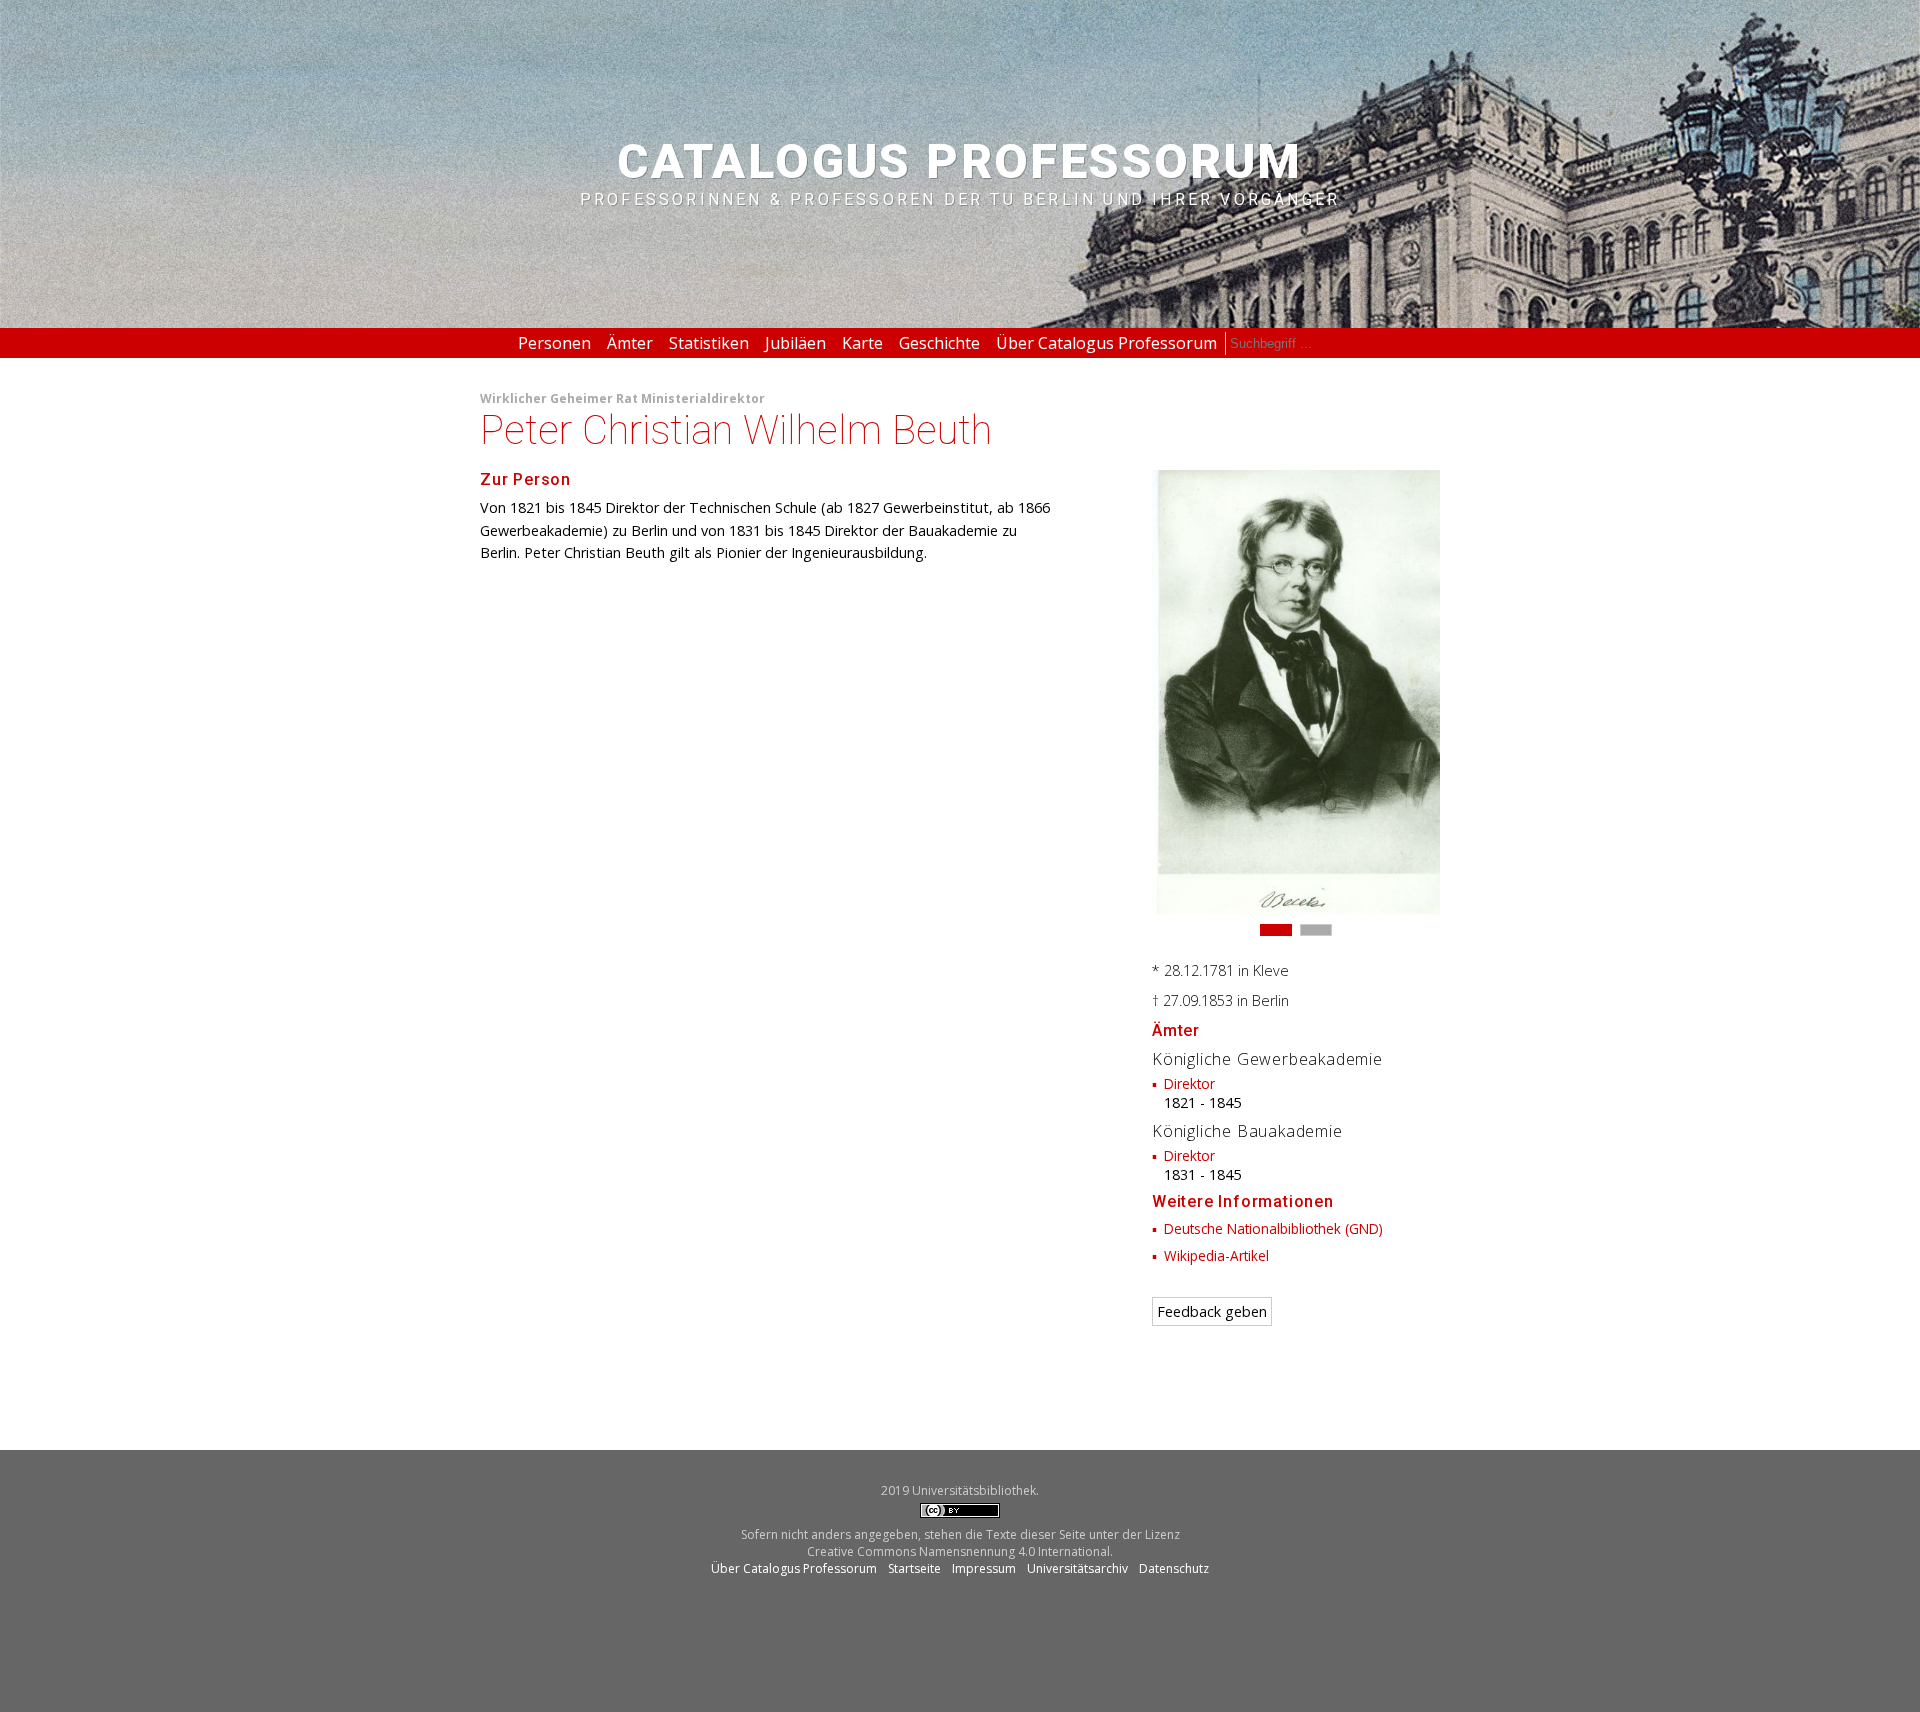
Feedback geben (1212, 1311)
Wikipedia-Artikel (1216, 1255)
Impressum (984, 1568)
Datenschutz (1174, 1568)
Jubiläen (795, 343)
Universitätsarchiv (1077, 1568)
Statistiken (709, 343)
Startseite (914, 1568)
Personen (554, 343)
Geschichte (939, 343)
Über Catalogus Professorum (1106, 343)
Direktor (1189, 1083)
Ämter (630, 343)
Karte (862, 343)
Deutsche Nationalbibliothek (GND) (1273, 1228)
